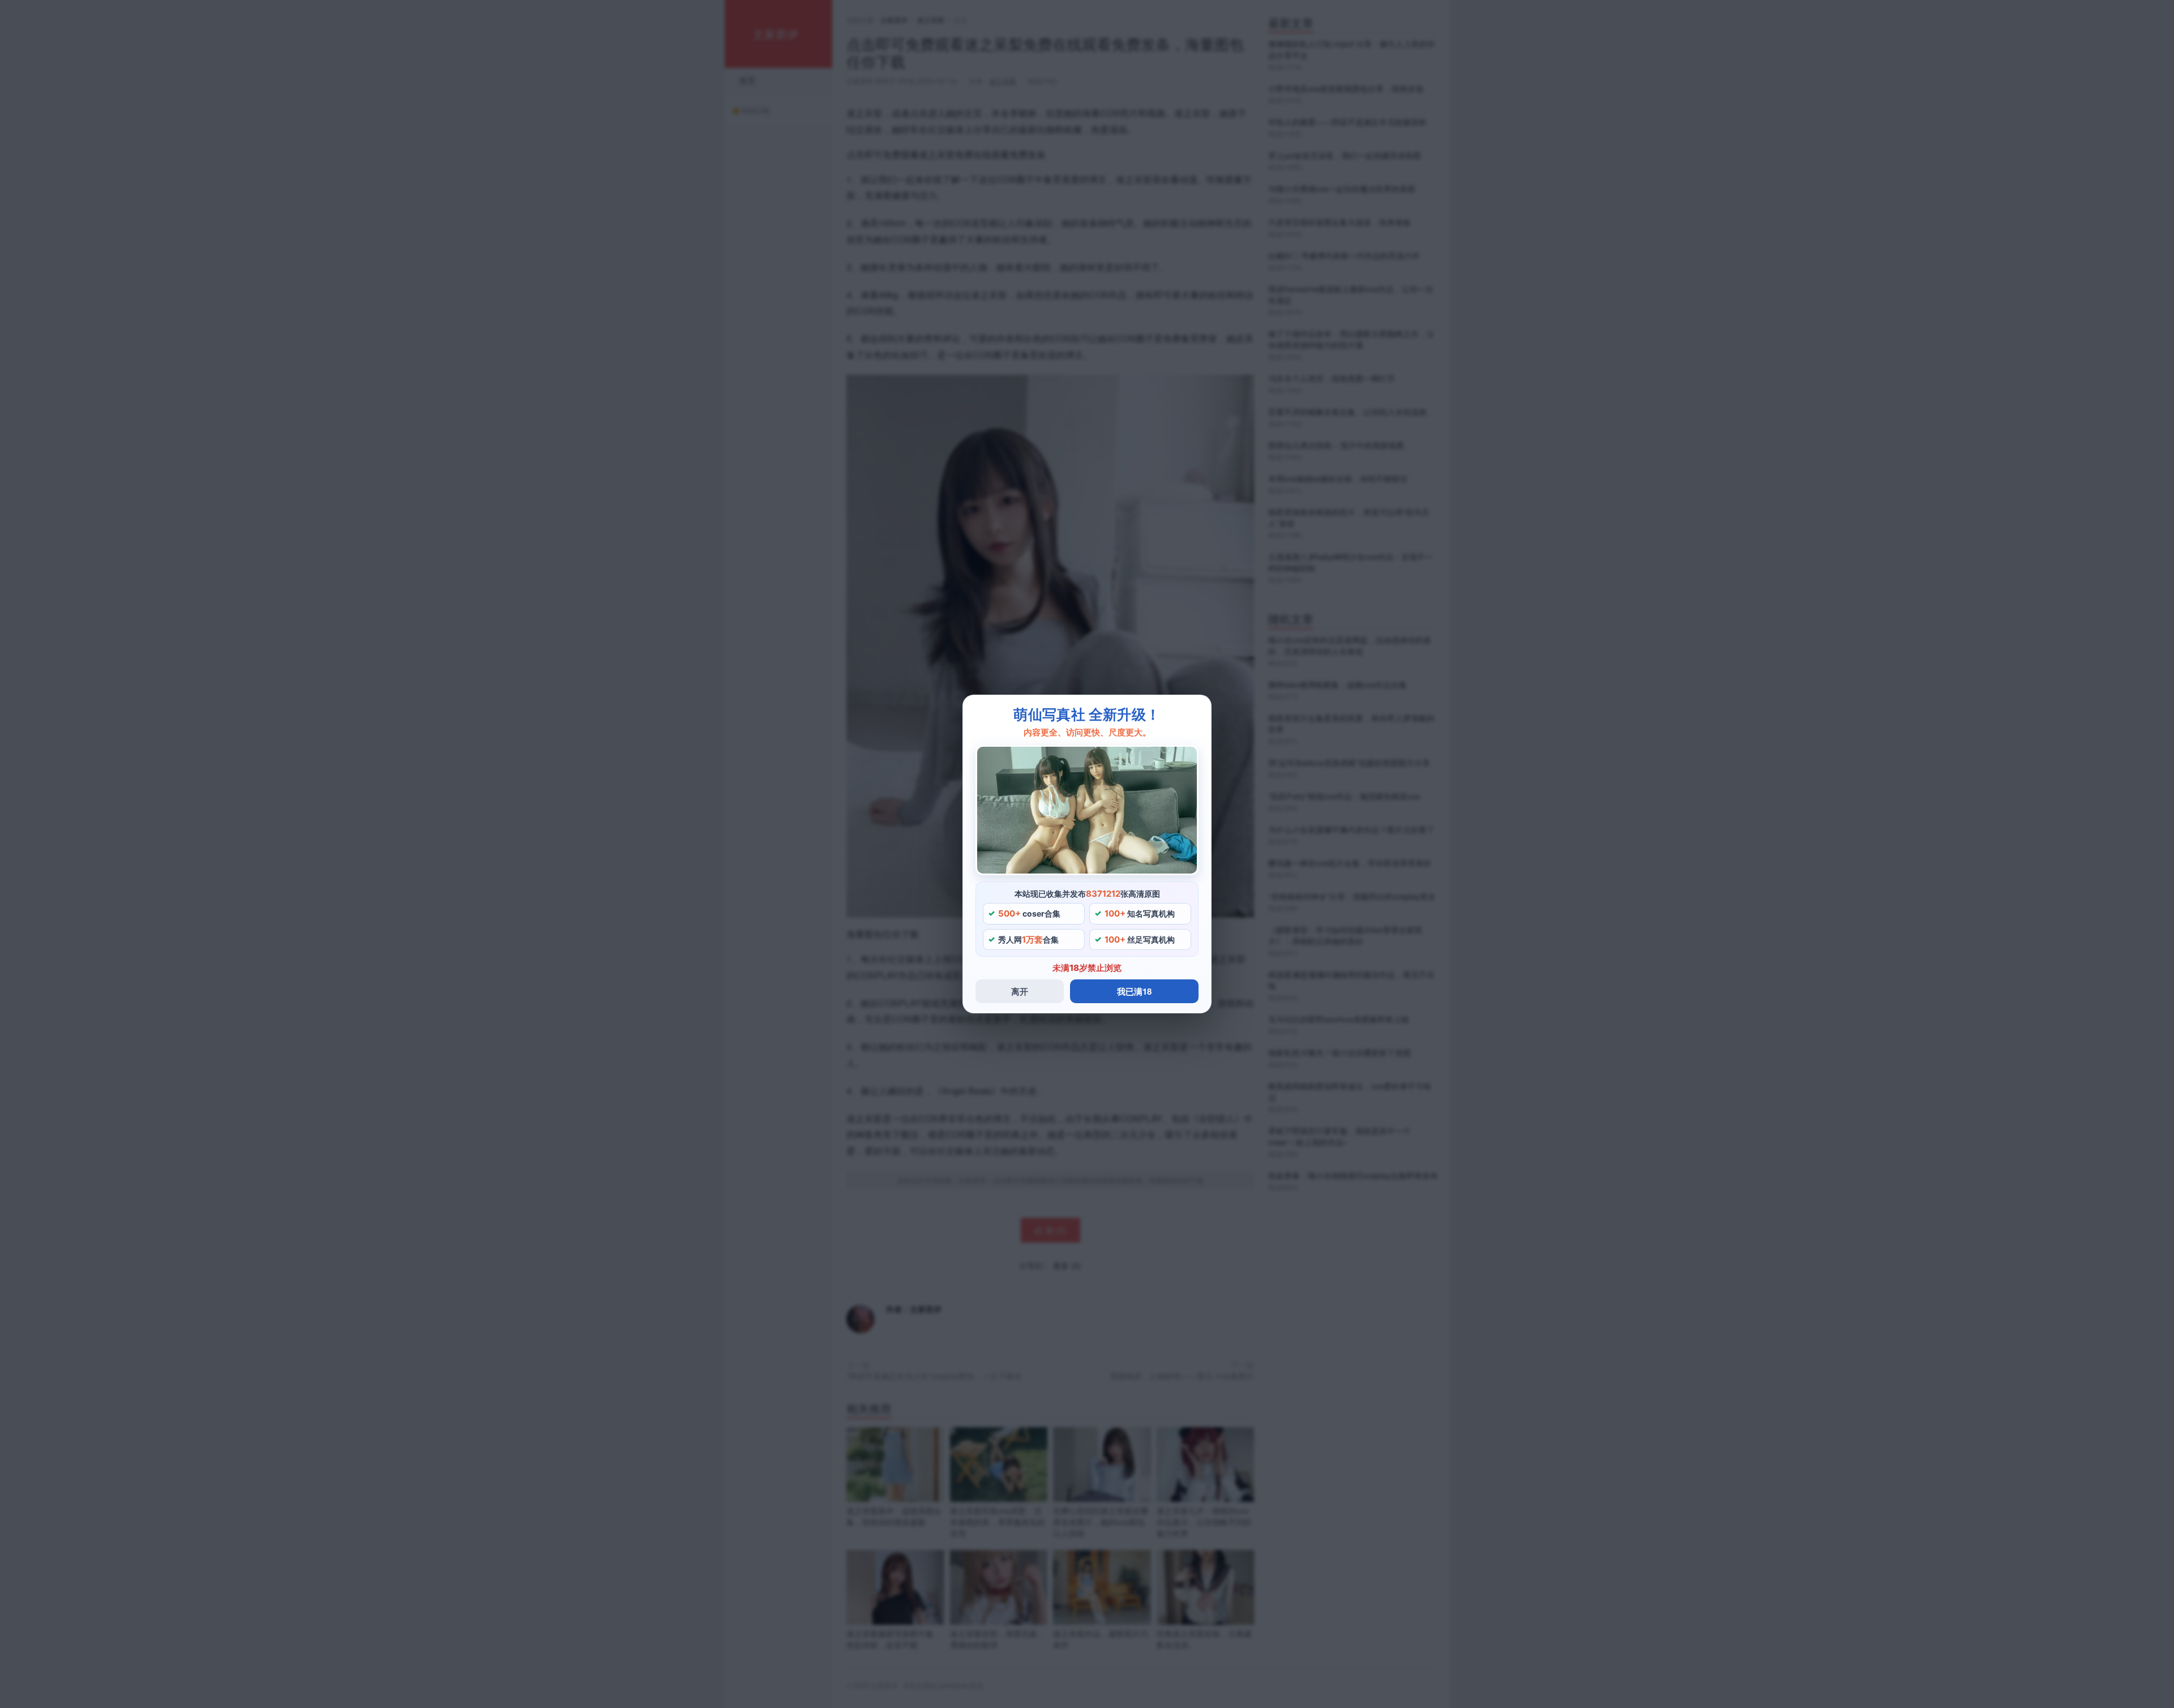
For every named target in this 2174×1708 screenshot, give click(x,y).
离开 (1020, 991)
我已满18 (1134, 991)
